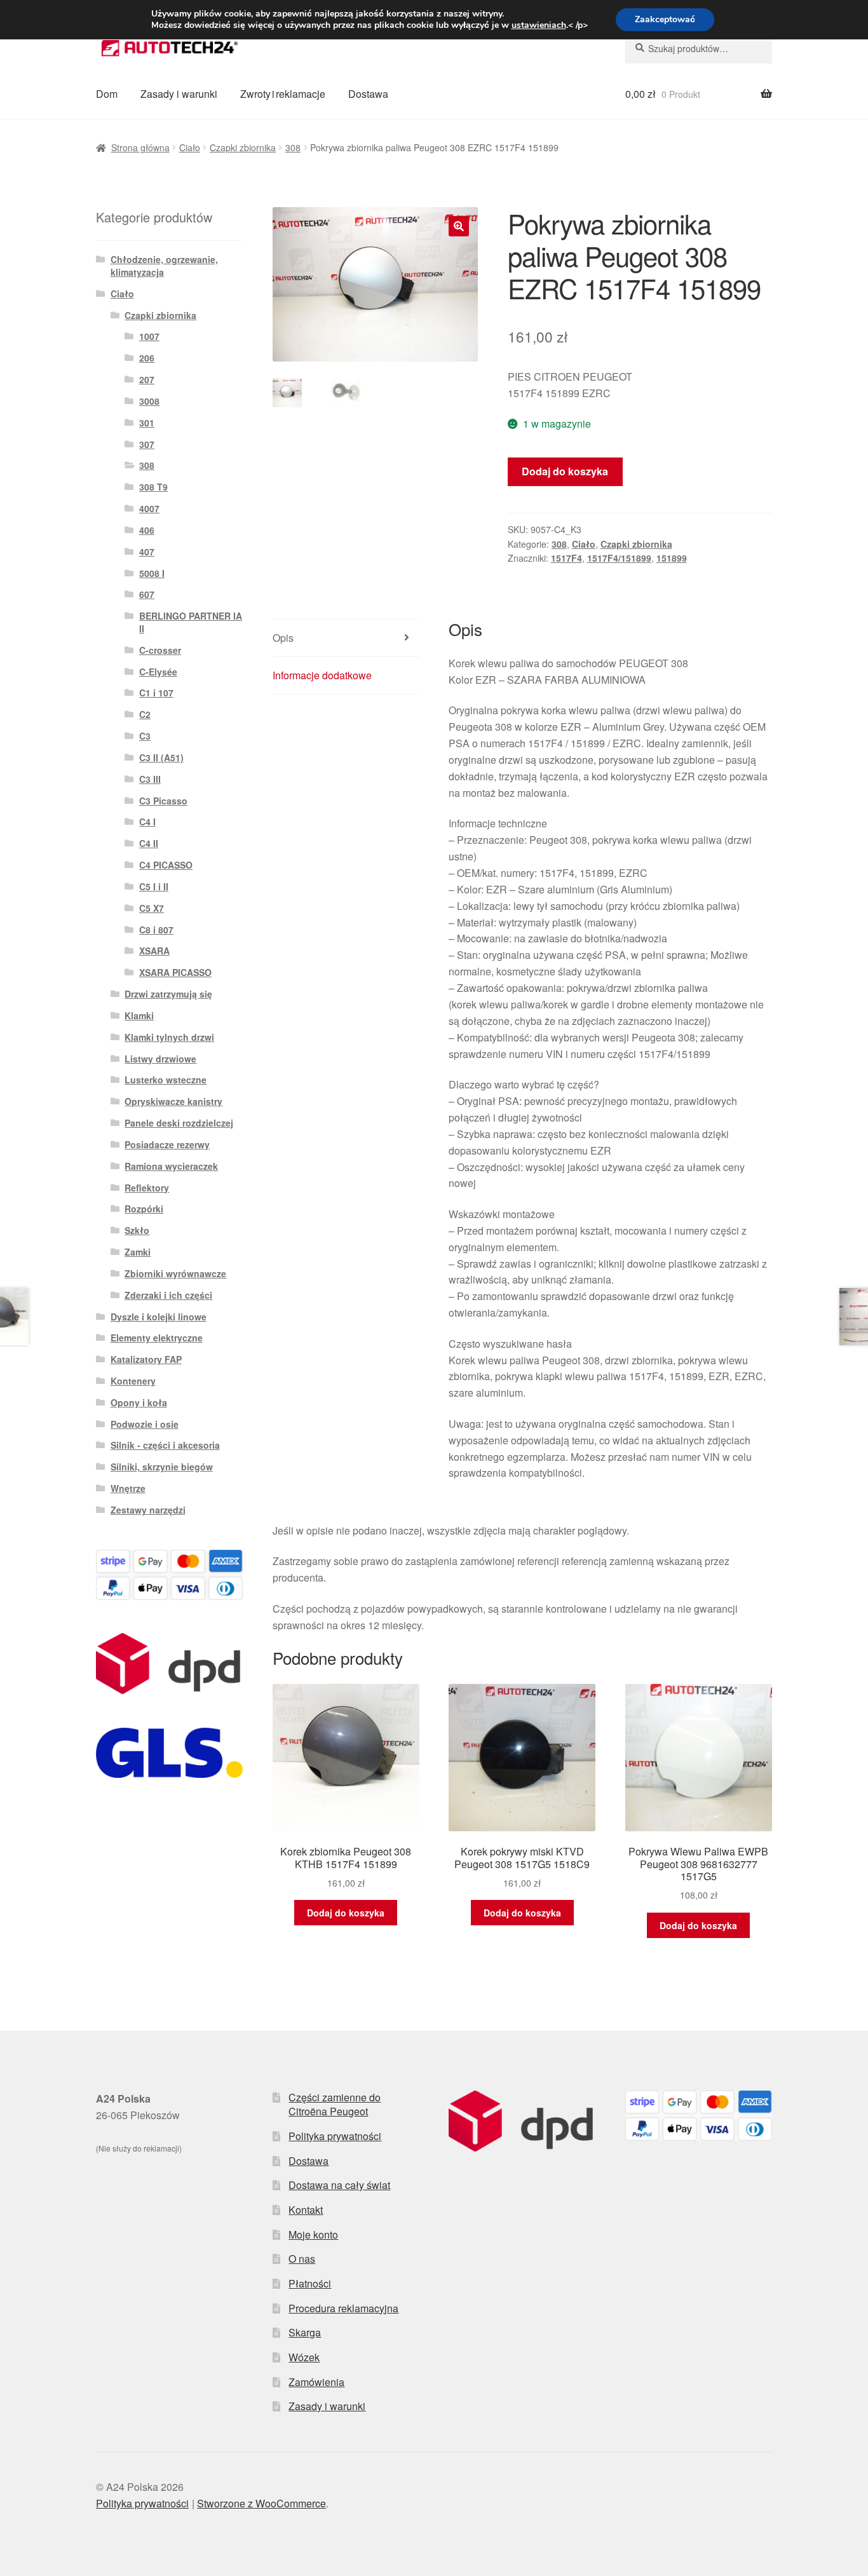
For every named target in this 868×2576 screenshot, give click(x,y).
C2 (145, 714)
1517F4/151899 (619, 558)
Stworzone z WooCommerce (261, 2503)
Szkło (137, 1230)
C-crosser (160, 650)
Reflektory (147, 1188)
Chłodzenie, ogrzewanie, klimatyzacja (164, 266)
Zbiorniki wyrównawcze (175, 1273)
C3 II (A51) (161, 757)
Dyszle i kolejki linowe (159, 1317)
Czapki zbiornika (243, 147)
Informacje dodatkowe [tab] (322, 675)
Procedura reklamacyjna (343, 2308)
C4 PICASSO (166, 865)
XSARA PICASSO (175, 972)
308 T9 (153, 487)
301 (147, 423)
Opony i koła (139, 1402)
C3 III (150, 779)
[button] (459, 226)
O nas (302, 2259)
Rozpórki (144, 1209)
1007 (149, 336)
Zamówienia (316, 2382)
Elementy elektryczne (157, 1338)
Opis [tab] (283, 638)
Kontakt (306, 2210)
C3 (145, 736)
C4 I (147, 822)
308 (293, 147)
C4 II (149, 843)
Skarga (305, 2332)
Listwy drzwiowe (160, 1059)
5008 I (152, 573)
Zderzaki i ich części (168, 1295)
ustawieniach (539, 25)
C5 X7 (152, 908)
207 (147, 379)
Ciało (190, 147)
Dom (107, 94)
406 (147, 530)
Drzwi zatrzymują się (168, 994)
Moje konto (313, 2234)
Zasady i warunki (179, 94)
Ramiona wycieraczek (171, 1166)
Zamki (138, 1252)
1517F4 (566, 558)
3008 (149, 401)
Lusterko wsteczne (166, 1080)
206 (147, 358)
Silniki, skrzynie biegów (162, 1467)
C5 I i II (154, 886)
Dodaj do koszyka (565, 471)
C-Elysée (158, 672)
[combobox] (699, 48)
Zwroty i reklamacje (283, 94)
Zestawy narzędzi (148, 1510)
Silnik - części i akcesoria (165, 1445)
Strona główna (140, 147)
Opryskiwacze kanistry (173, 1101)
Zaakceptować (665, 19)
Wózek (304, 2357)
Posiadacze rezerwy (167, 1144)
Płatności (310, 2283)
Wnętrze (128, 1488)
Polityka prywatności (335, 2136)
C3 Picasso (163, 801)
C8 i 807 (156, 930)
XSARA (154, 951)
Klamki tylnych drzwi (169, 1037)
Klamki (139, 1015)
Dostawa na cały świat (339, 2185)
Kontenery (133, 1381)
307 (147, 444)
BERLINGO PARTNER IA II (191, 622)
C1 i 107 (156, 693)
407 (147, 552)
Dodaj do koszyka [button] (346, 1913)
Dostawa (368, 94)
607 (147, 594)
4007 (149, 508)
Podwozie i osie (145, 1424)
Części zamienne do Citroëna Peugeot (335, 2105)
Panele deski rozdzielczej (179, 1123)
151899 (672, 558)
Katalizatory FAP (146, 1359)
